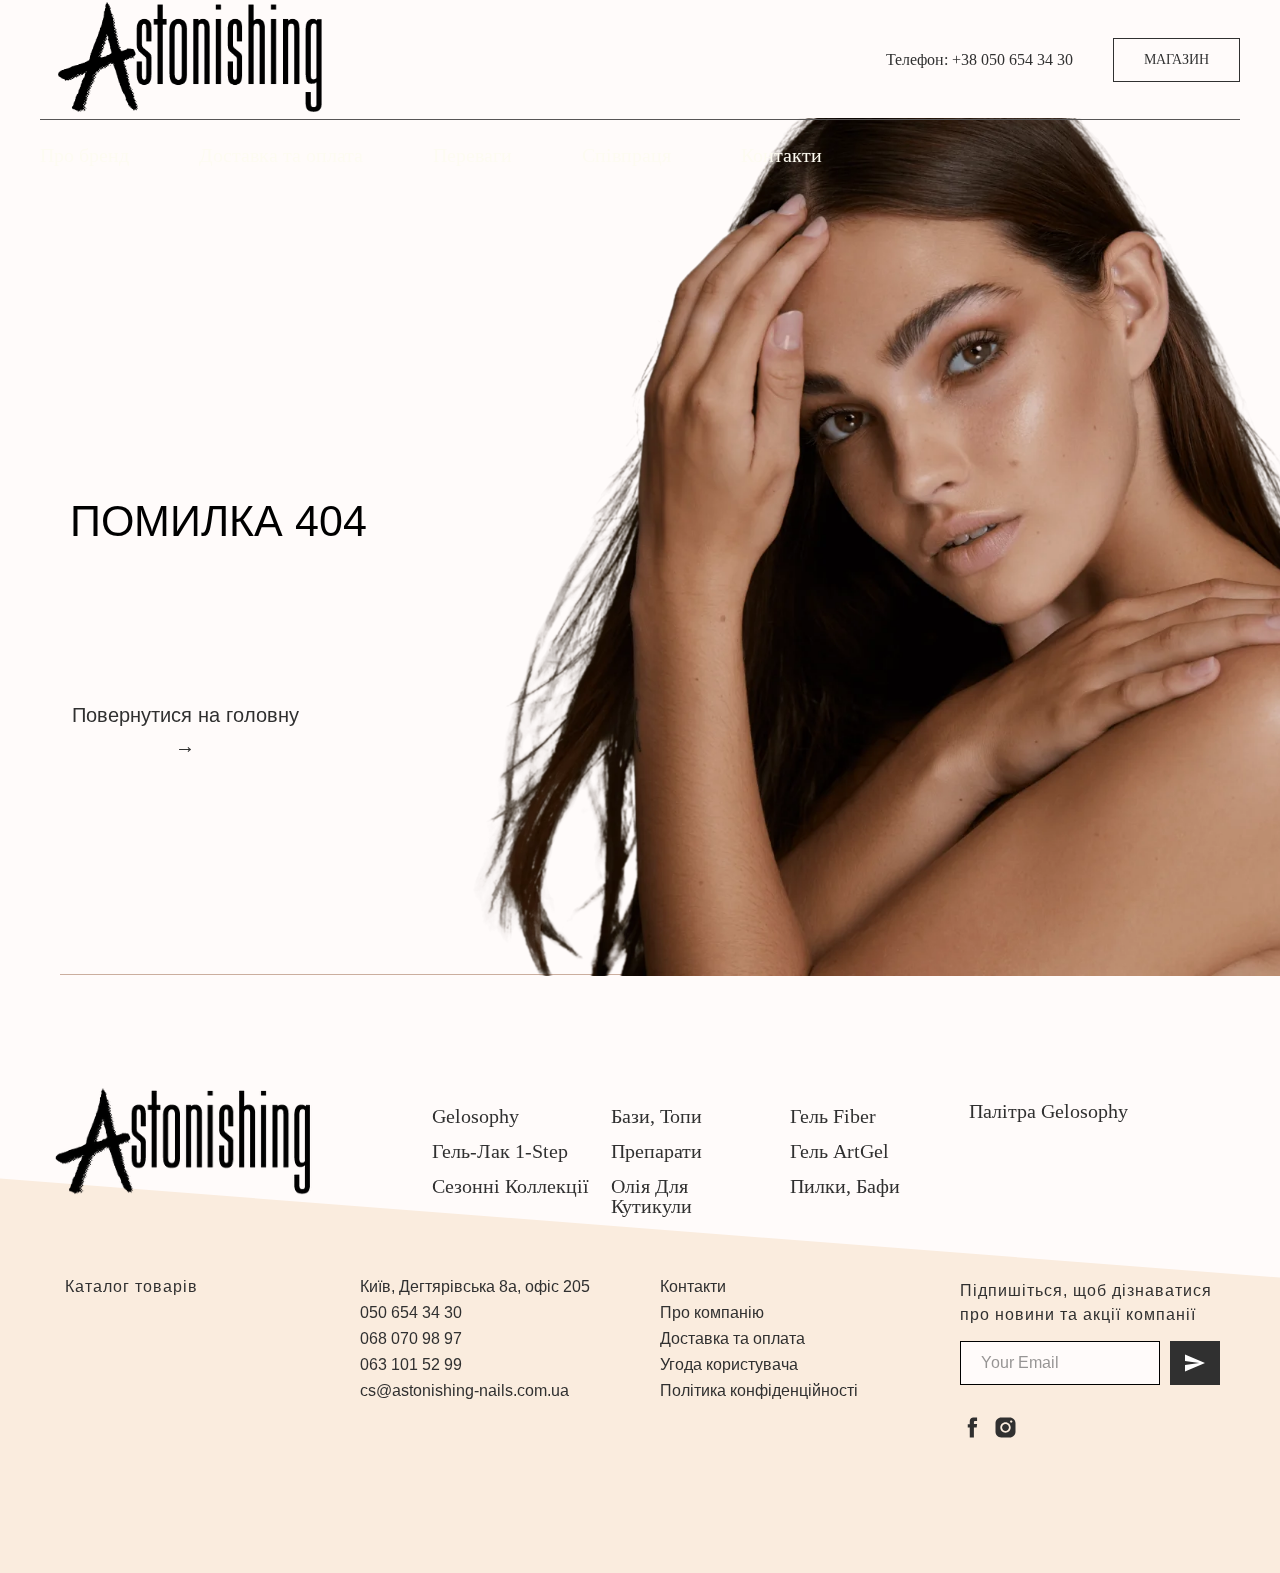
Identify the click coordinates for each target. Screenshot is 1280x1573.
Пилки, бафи (845, 1186)
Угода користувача (729, 1364)
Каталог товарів (129, 1286)
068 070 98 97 (411, 1338)
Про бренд (84, 155)
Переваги (472, 155)
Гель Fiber (833, 1116)
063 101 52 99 (411, 1364)
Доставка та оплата (281, 155)
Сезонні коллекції (510, 1186)
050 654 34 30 (411, 1312)
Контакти (781, 155)
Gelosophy (475, 1116)
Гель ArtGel (839, 1151)
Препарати (656, 1151)
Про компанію (712, 1312)
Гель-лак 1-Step (500, 1151)
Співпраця (626, 155)
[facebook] (972, 1427)
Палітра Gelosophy (1048, 1111)
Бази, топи (656, 1116)
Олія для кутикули (651, 1196)
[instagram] (1005, 1427)
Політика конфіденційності (759, 1390)
